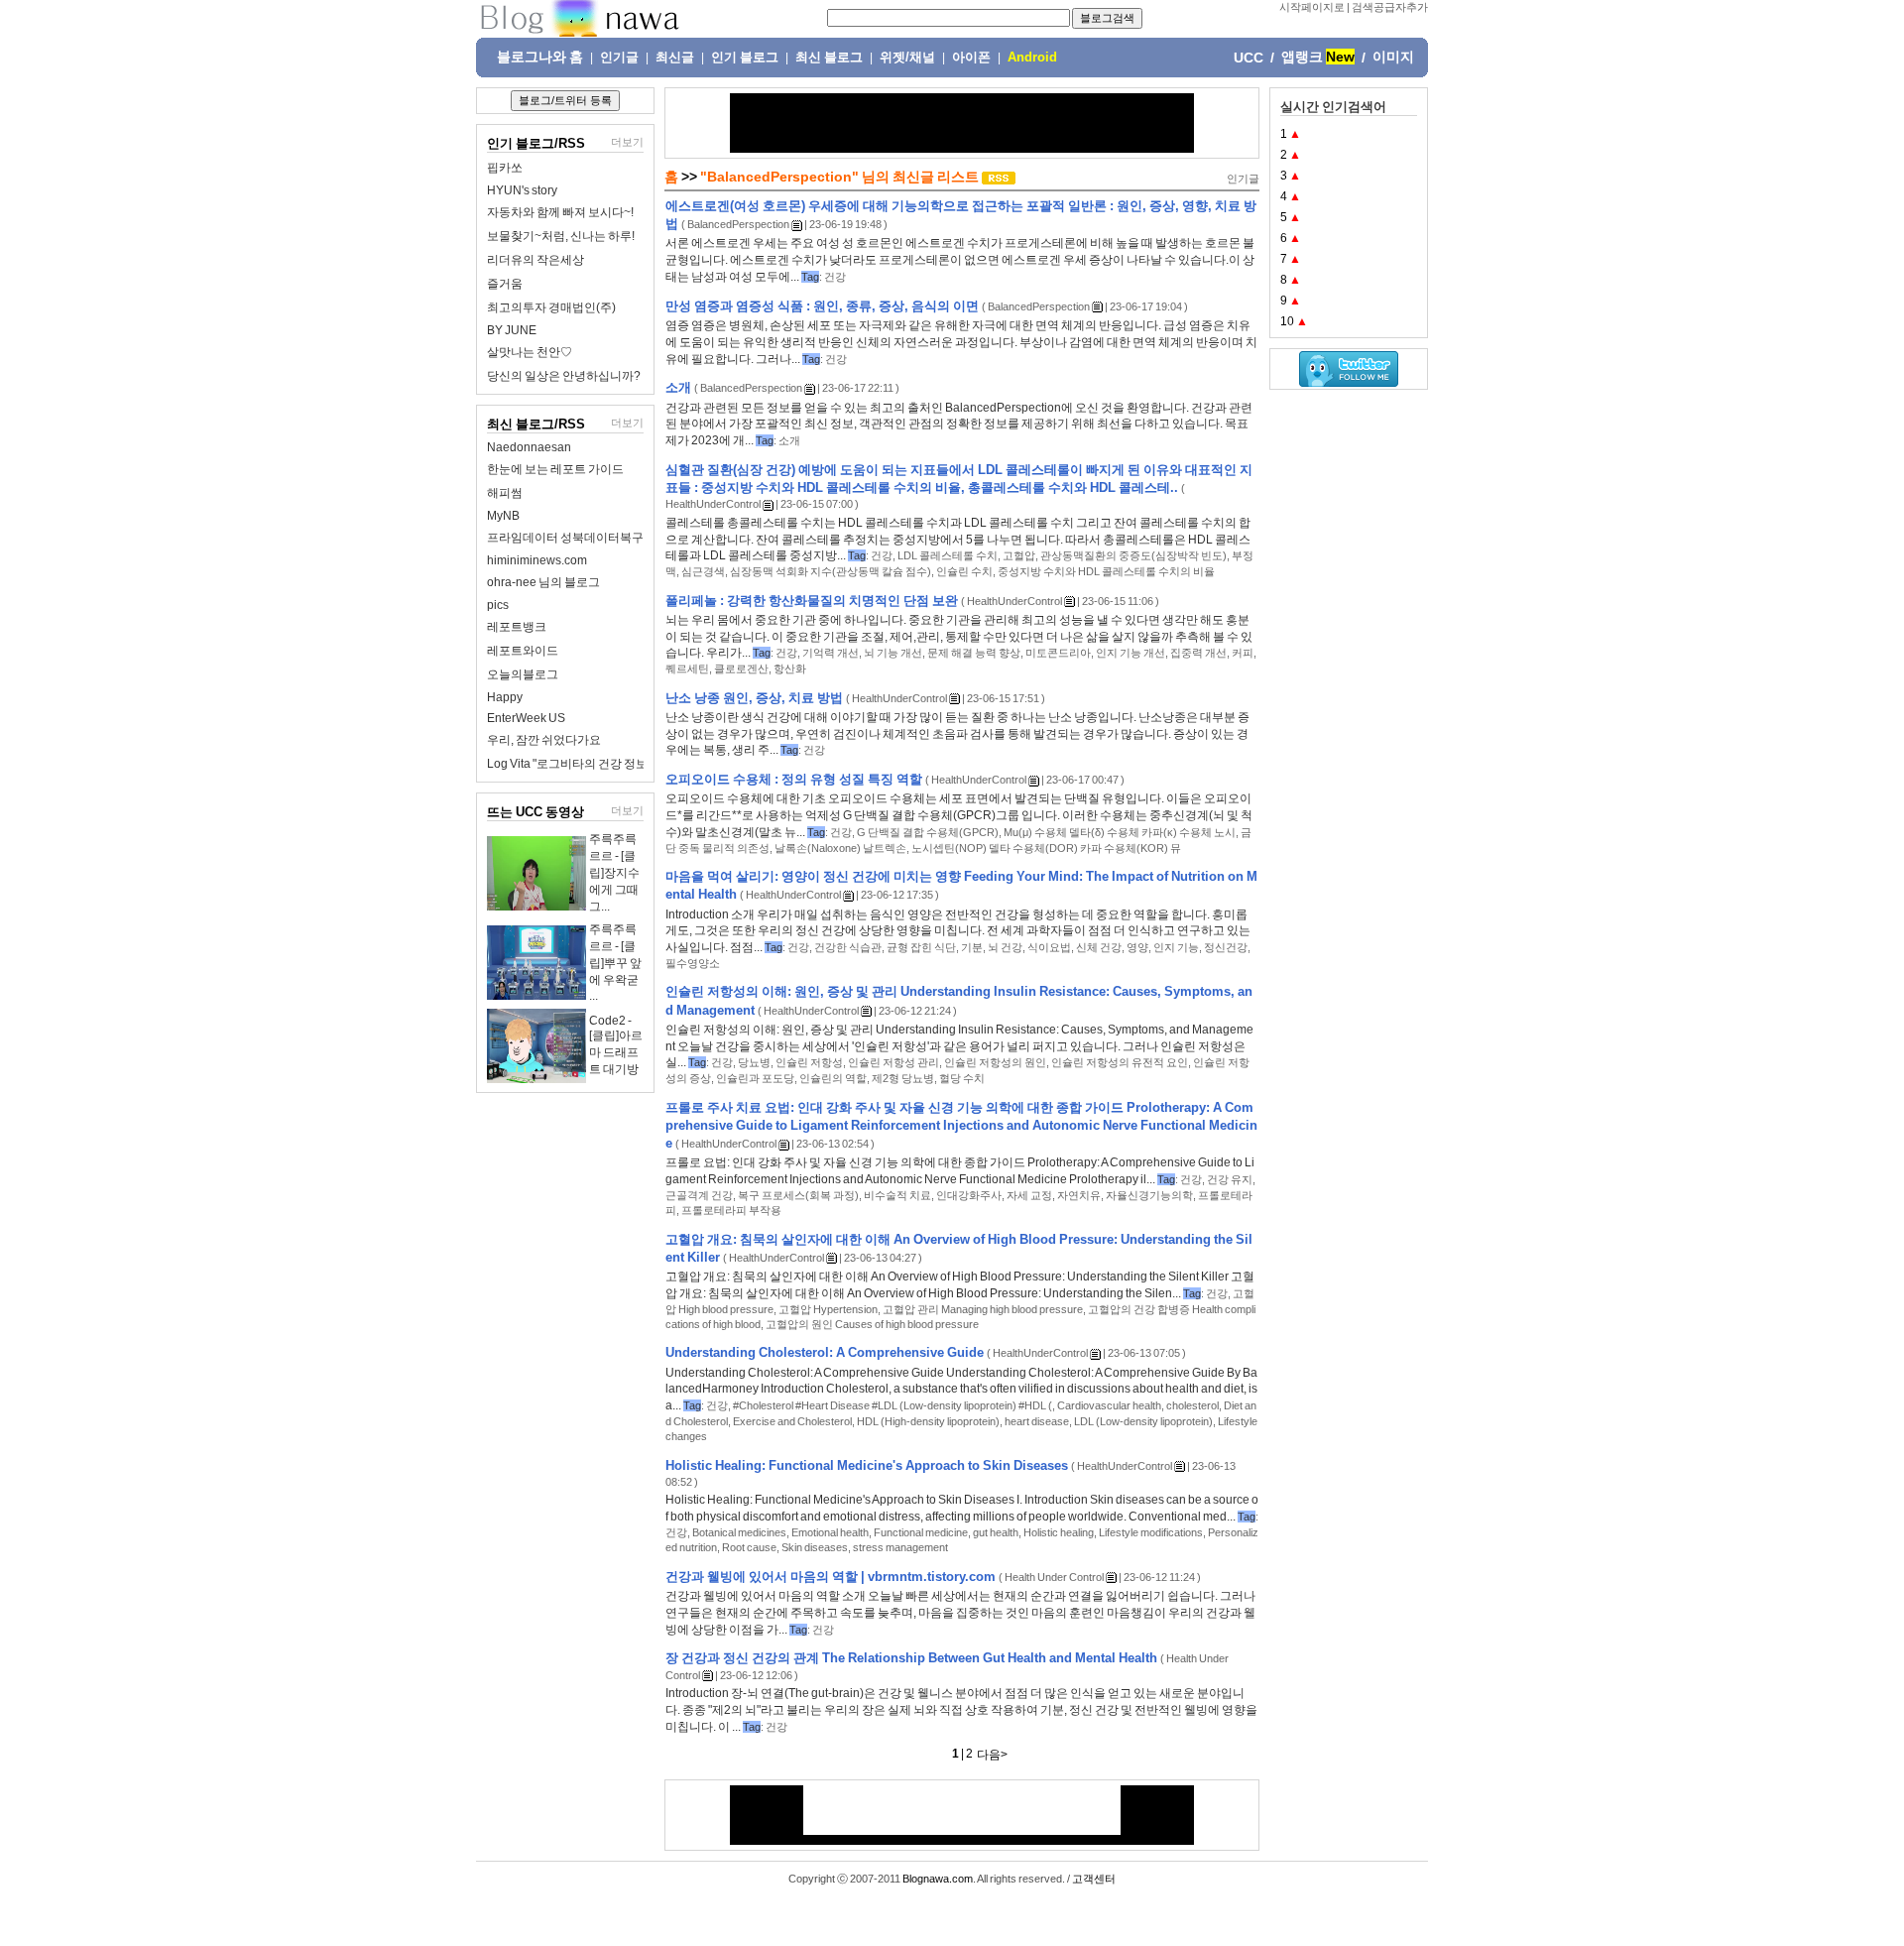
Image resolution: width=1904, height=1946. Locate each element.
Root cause (749, 1547)
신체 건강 (1099, 947)
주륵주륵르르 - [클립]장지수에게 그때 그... (614, 873)
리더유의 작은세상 (535, 260)
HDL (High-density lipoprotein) (928, 1421)
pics (498, 605)
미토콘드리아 (1058, 653)
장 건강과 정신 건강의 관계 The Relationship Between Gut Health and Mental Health (911, 1658)
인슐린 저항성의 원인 (995, 1062)
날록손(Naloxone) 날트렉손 (840, 848)
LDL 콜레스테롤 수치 (948, 555)
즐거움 (505, 284)
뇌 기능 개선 (893, 653)
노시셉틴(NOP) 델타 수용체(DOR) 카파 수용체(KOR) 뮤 (1046, 848)
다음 (989, 1755)
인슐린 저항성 (809, 1062)
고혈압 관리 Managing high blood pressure (983, 1309)
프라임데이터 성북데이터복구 (565, 538)
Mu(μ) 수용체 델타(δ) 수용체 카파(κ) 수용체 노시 (1120, 832)
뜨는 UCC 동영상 (535, 812)
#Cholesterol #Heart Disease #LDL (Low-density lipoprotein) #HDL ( (892, 1405)
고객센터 (1094, 1879)
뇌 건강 (1005, 947)
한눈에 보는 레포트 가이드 (555, 469)
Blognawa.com (938, 1879)
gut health (996, 1532)
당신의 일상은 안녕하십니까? (564, 376)
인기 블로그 (745, 58)
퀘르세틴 (687, 669)
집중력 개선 (1198, 653)
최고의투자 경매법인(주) (551, 307)
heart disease (1037, 1421)
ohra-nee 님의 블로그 (543, 582)
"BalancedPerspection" (779, 177)
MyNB (503, 516)
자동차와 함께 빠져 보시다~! (560, 212)
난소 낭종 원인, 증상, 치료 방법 (754, 698)
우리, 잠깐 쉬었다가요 (544, 740)
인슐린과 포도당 (755, 1078)
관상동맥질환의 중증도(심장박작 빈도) (1133, 555)
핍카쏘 (505, 168)
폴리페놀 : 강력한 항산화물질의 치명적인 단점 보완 (812, 601)
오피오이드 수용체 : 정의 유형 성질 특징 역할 (794, 779)
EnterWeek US (526, 718)
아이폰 (971, 58)
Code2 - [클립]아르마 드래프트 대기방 (616, 1045)
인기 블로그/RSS (536, 143)
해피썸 (505, 493)
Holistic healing (1059, 1532)
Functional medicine (921, 1532)
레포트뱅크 (517, 627)
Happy (505, 697)
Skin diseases (815, 1547)
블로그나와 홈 (540, 57)
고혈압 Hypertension (828, 1309)
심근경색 (703, 571)
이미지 (1393, 57)
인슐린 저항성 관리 (893, 1062)
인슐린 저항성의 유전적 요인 (1120, 1062)
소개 (678, 387)
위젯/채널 (907, 58)
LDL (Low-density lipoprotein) (1143, 1421)
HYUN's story (522, 190)
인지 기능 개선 (1130, 653)
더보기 (627, 142)
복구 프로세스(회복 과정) (798, 1195)
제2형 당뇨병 (903, 1078)
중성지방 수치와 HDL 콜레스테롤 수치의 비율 (1106, 571)
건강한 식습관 (848, 947)
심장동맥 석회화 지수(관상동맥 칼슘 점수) (831, 571)
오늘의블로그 (523, 674)
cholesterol (1192, 1405)
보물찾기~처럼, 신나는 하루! (561, 236)
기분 (972, 947)
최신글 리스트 (936, 177)
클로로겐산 (741, 669)
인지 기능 (1176, 947)
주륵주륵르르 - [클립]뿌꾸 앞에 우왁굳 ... (615, 963)
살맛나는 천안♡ (530, 352)
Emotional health (830, 1532)
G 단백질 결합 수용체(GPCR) (928, 832)
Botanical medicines (739, 1532)
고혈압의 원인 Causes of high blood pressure (872, 1324)
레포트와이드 (523, 651)
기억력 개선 (831, 653)
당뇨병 (754, 1062)
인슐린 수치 (964, 571)
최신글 (675, 58)
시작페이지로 (1312, 7)
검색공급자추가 (1390, 7)
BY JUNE (512, 330)
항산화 (790, 669)
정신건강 (1226, 947)
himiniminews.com (537, 560)
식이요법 (1049, 947)
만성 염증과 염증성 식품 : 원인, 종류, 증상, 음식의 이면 (822, 306)
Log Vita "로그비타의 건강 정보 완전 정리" (595, 764)
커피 (1243, 653)
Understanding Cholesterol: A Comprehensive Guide (825, 1352)
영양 (1137, 947)
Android (1032, 58)
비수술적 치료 (897, 1195)
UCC (1249, 58)
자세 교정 (1029, 1195)
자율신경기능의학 (1149, 1195)
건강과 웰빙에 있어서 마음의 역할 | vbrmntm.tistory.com (831, 1577)
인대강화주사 (969, 1195)
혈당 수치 (962, 1078)
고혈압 (1019, 555)
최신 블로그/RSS (536, 424)
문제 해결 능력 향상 (974, 653)
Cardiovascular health (1109, 1405)
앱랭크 (1302, 57)
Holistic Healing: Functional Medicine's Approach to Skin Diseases (867, 1465)
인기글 (619, 58)
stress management (900, 1547)
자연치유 (1079, 1195)
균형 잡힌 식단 (921, 947)
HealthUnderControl (713, 504)
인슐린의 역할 (833, 1078)
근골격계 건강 (699, 1195)
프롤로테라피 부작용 (731, 1210)
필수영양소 (693, 963)
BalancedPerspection (738, 224)
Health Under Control (1054, 1577)
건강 (835, 277)
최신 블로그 (829, 58)
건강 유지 (1230, 1179)
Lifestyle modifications (1151, 1532)
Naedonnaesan (529, 447)
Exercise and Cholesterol (792, 1421)
